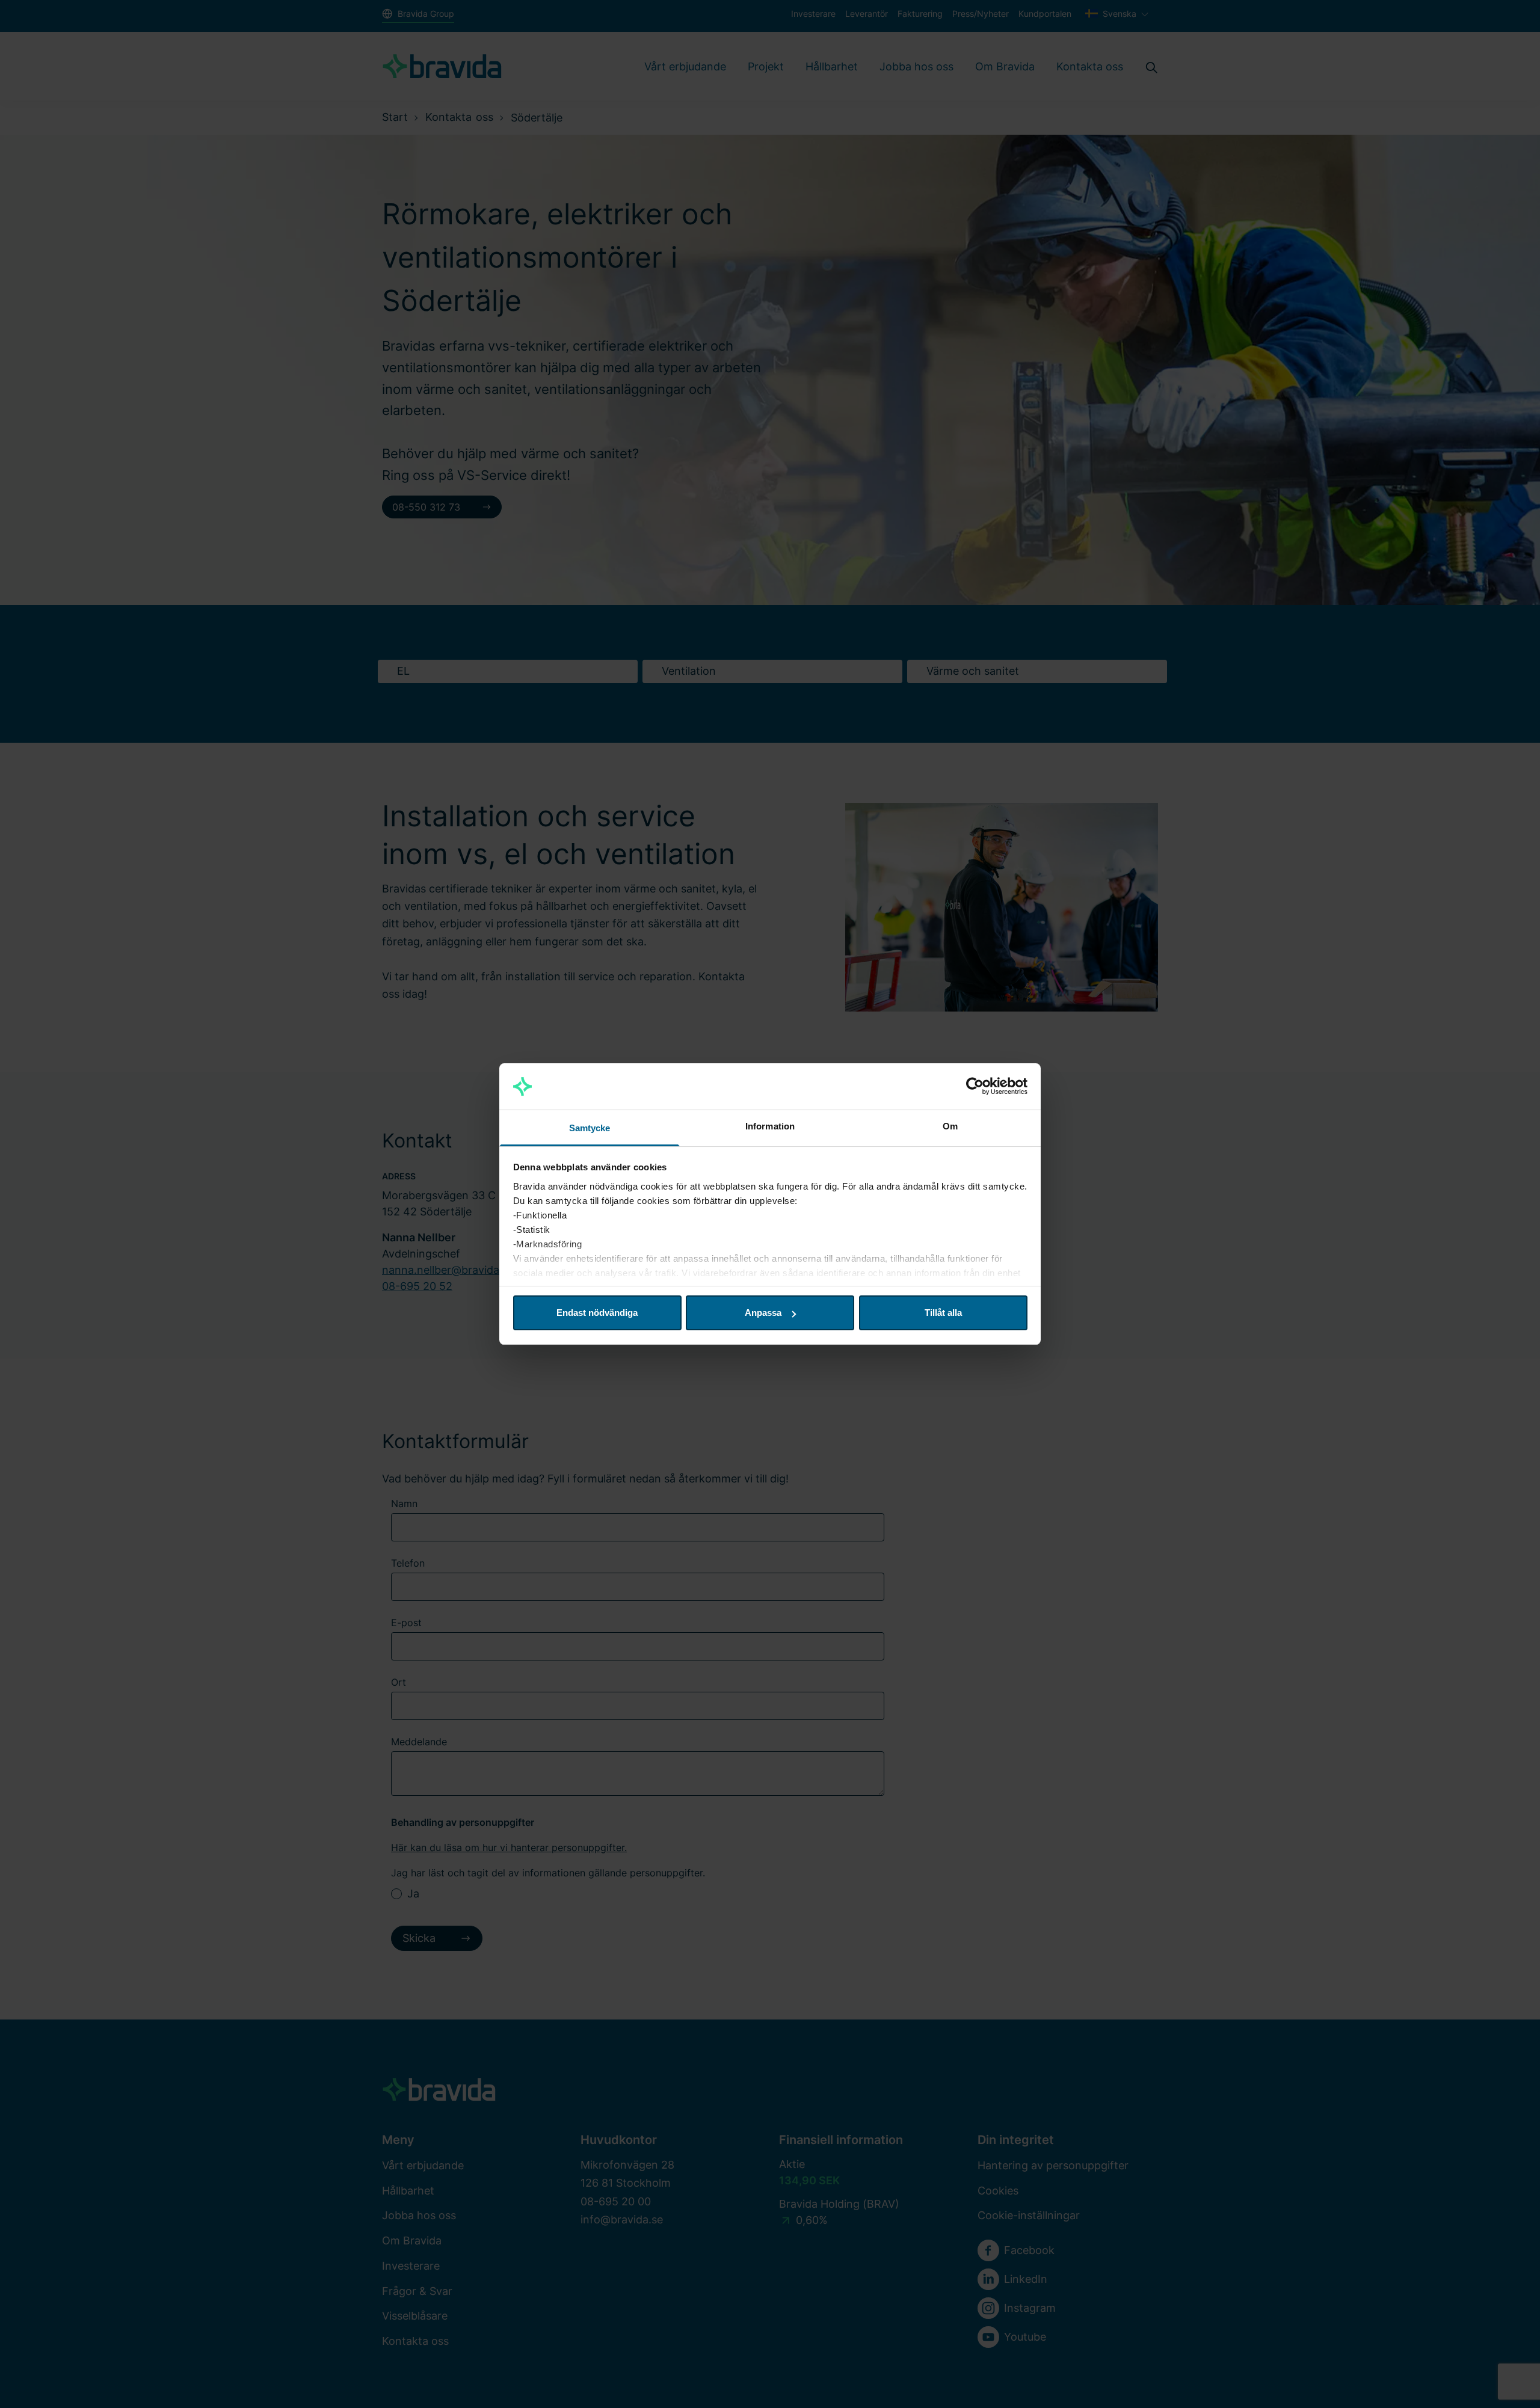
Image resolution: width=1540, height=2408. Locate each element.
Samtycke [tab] (590, 1128)
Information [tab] (770, 1126)
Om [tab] (950, 1126)
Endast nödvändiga (597, 1313)
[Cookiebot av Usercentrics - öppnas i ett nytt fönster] (975, 1087)
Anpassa (763, 1313)
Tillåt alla (943, 1313)
